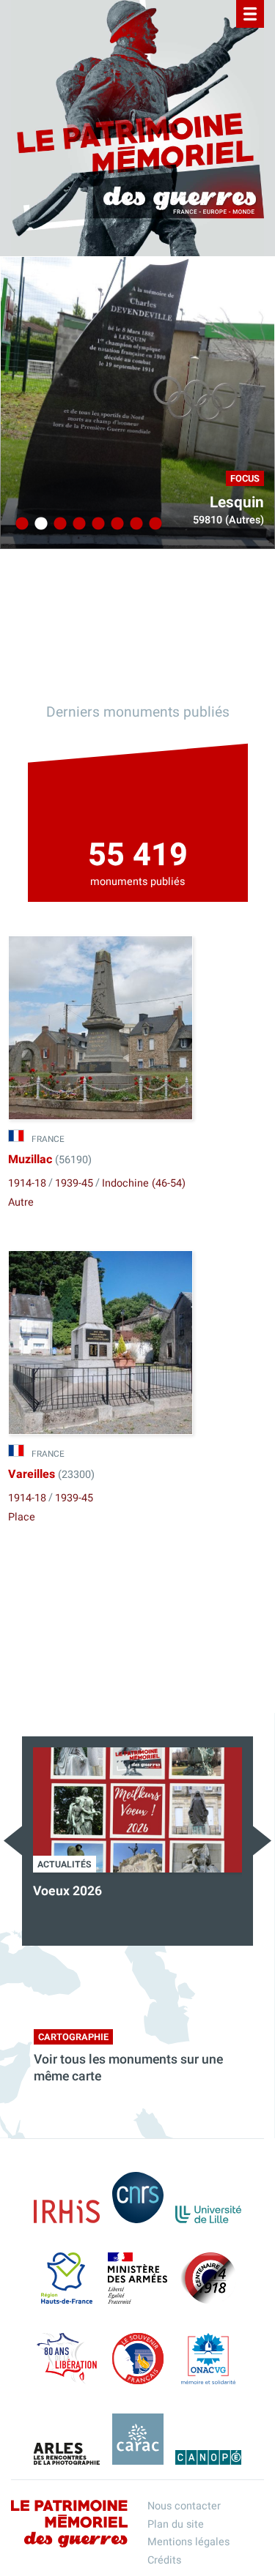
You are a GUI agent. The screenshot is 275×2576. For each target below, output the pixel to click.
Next (262, 1841)
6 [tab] (115, 524)
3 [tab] (58, 524)
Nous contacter (184, 2506)
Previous (13, 1841)
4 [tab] (77, 524)
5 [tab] (96, 524)
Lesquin (237, 503)
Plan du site (176, 2524)
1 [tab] (20, 524)
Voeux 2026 (67, 1891)
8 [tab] (153, 524)
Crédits (164, 2560)
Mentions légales (188, 2542)
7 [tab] (134, 524)
